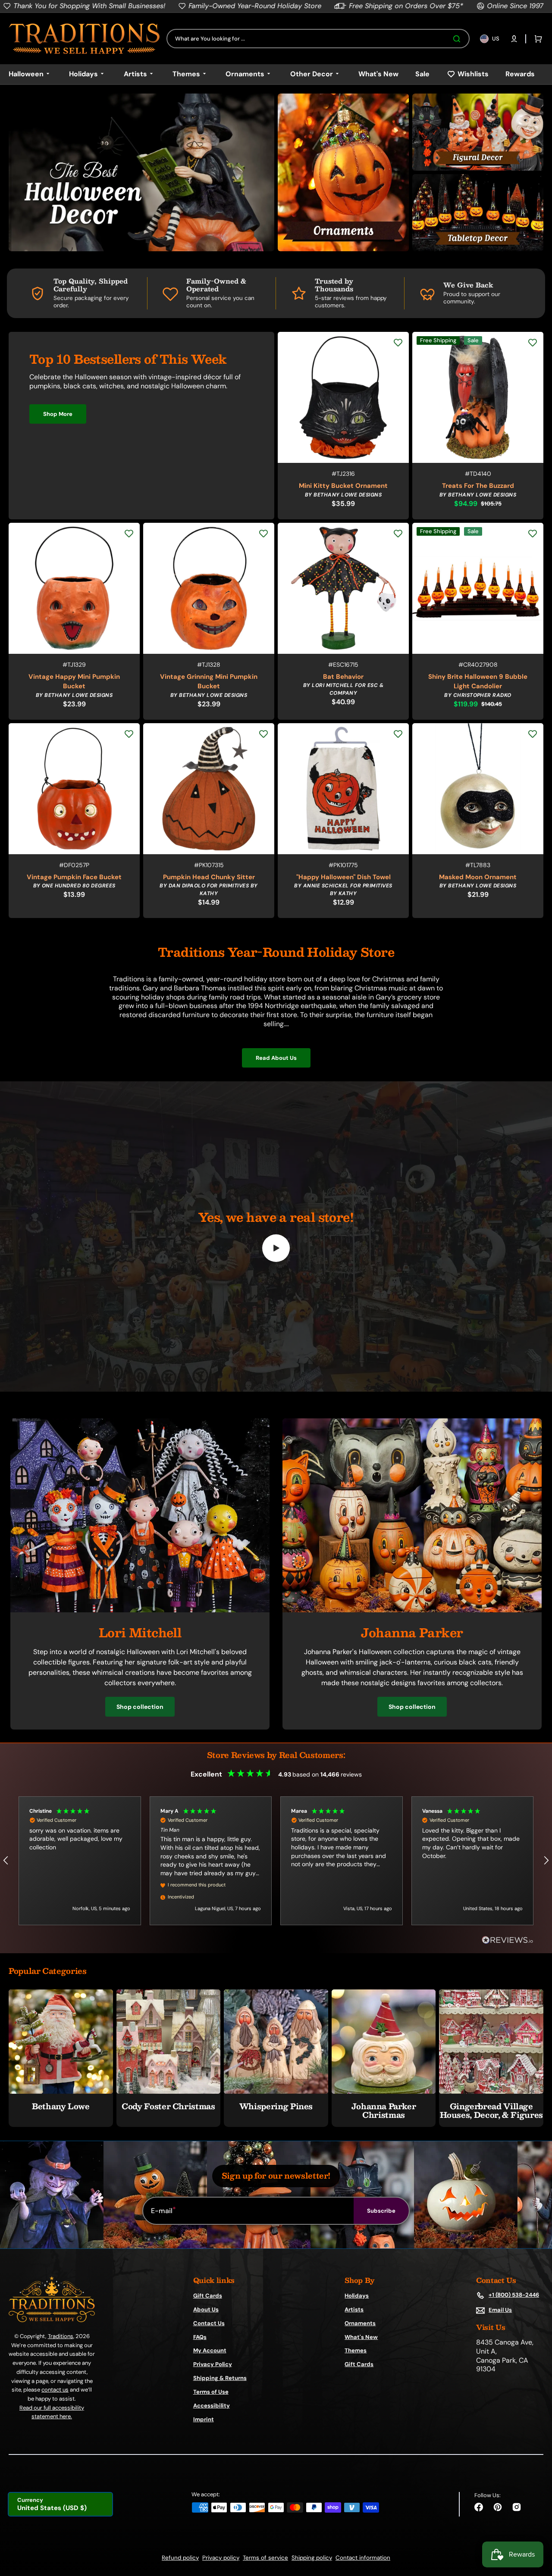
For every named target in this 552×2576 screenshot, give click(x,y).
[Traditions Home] (84, 39)
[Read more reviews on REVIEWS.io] (508, 1941)
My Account (210, 2350)
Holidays (357, 2296)
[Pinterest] (498, 2507)
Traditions (61, 2336)
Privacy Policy (213, 2364)
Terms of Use (211, 2392)
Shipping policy (312, 2558)
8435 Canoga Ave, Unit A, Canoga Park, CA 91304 (505, 2356)
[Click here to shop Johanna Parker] (412, 1610)
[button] (514, 39)
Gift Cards (208, 2296)
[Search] (458, 39)
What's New (361, 2337)
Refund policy (180, 2558)
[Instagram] (517, 2507)
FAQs (200, 2337)
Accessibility (212, 2406)
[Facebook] (479, 2507)
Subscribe (381, 2211)
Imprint (204, 2419)
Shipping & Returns (220, 2378)
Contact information (363, 2558)
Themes (356, 2350)
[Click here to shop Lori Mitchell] (140, 1610)
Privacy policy (221, 2558)
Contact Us (209, 2323)
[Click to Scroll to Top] (536, 2526)
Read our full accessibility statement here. (52, 2412)
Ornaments (360, 2323)
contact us (55, 2390)
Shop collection (140, 1707)
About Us (206, 2309)
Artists (354, 2309)
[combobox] (318, 39)
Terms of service (265, 2558)
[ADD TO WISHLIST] (398, 343)
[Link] (141, 172)
